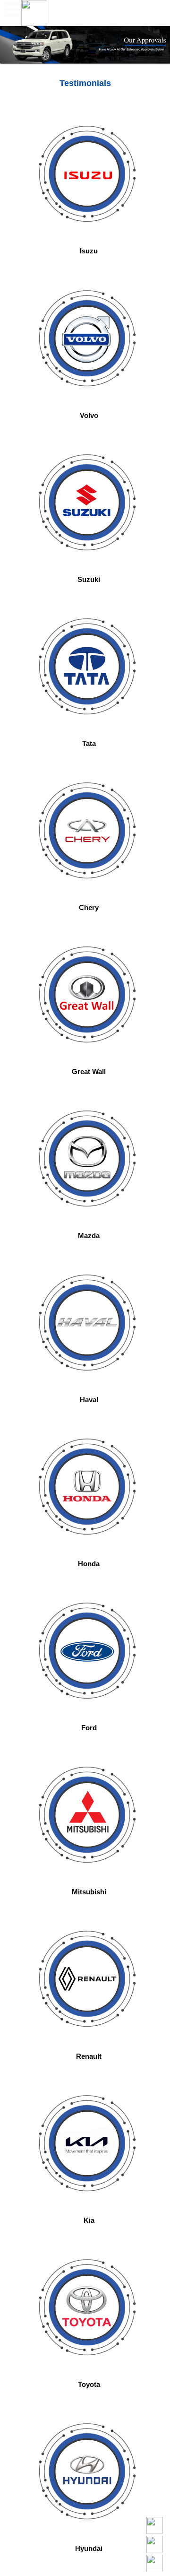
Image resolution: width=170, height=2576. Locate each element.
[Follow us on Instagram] (155, 2563)
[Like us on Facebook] (155, 2525)
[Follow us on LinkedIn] (155, 2544)
